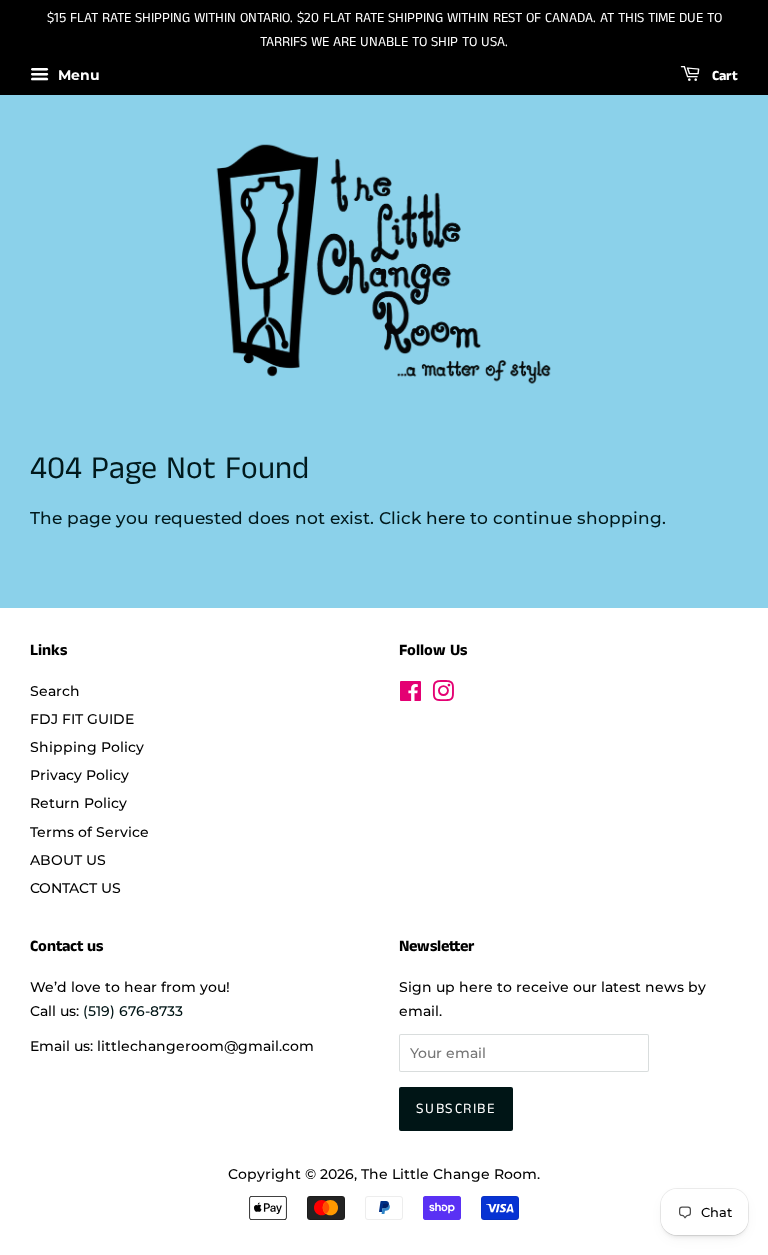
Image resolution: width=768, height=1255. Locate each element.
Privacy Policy (79, 775)
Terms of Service (89, 832)
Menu (77, 75)
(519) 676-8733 (133, 1011)
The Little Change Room (449, 1174)
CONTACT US (75, 888)
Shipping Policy (87, 747)
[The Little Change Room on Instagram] (443, 695)
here (445, 518)
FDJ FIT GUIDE (82, 719)
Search (55, 691)
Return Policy (78, 803)
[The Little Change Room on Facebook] (410, 695)
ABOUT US (68, 860)
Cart (723, 76)
